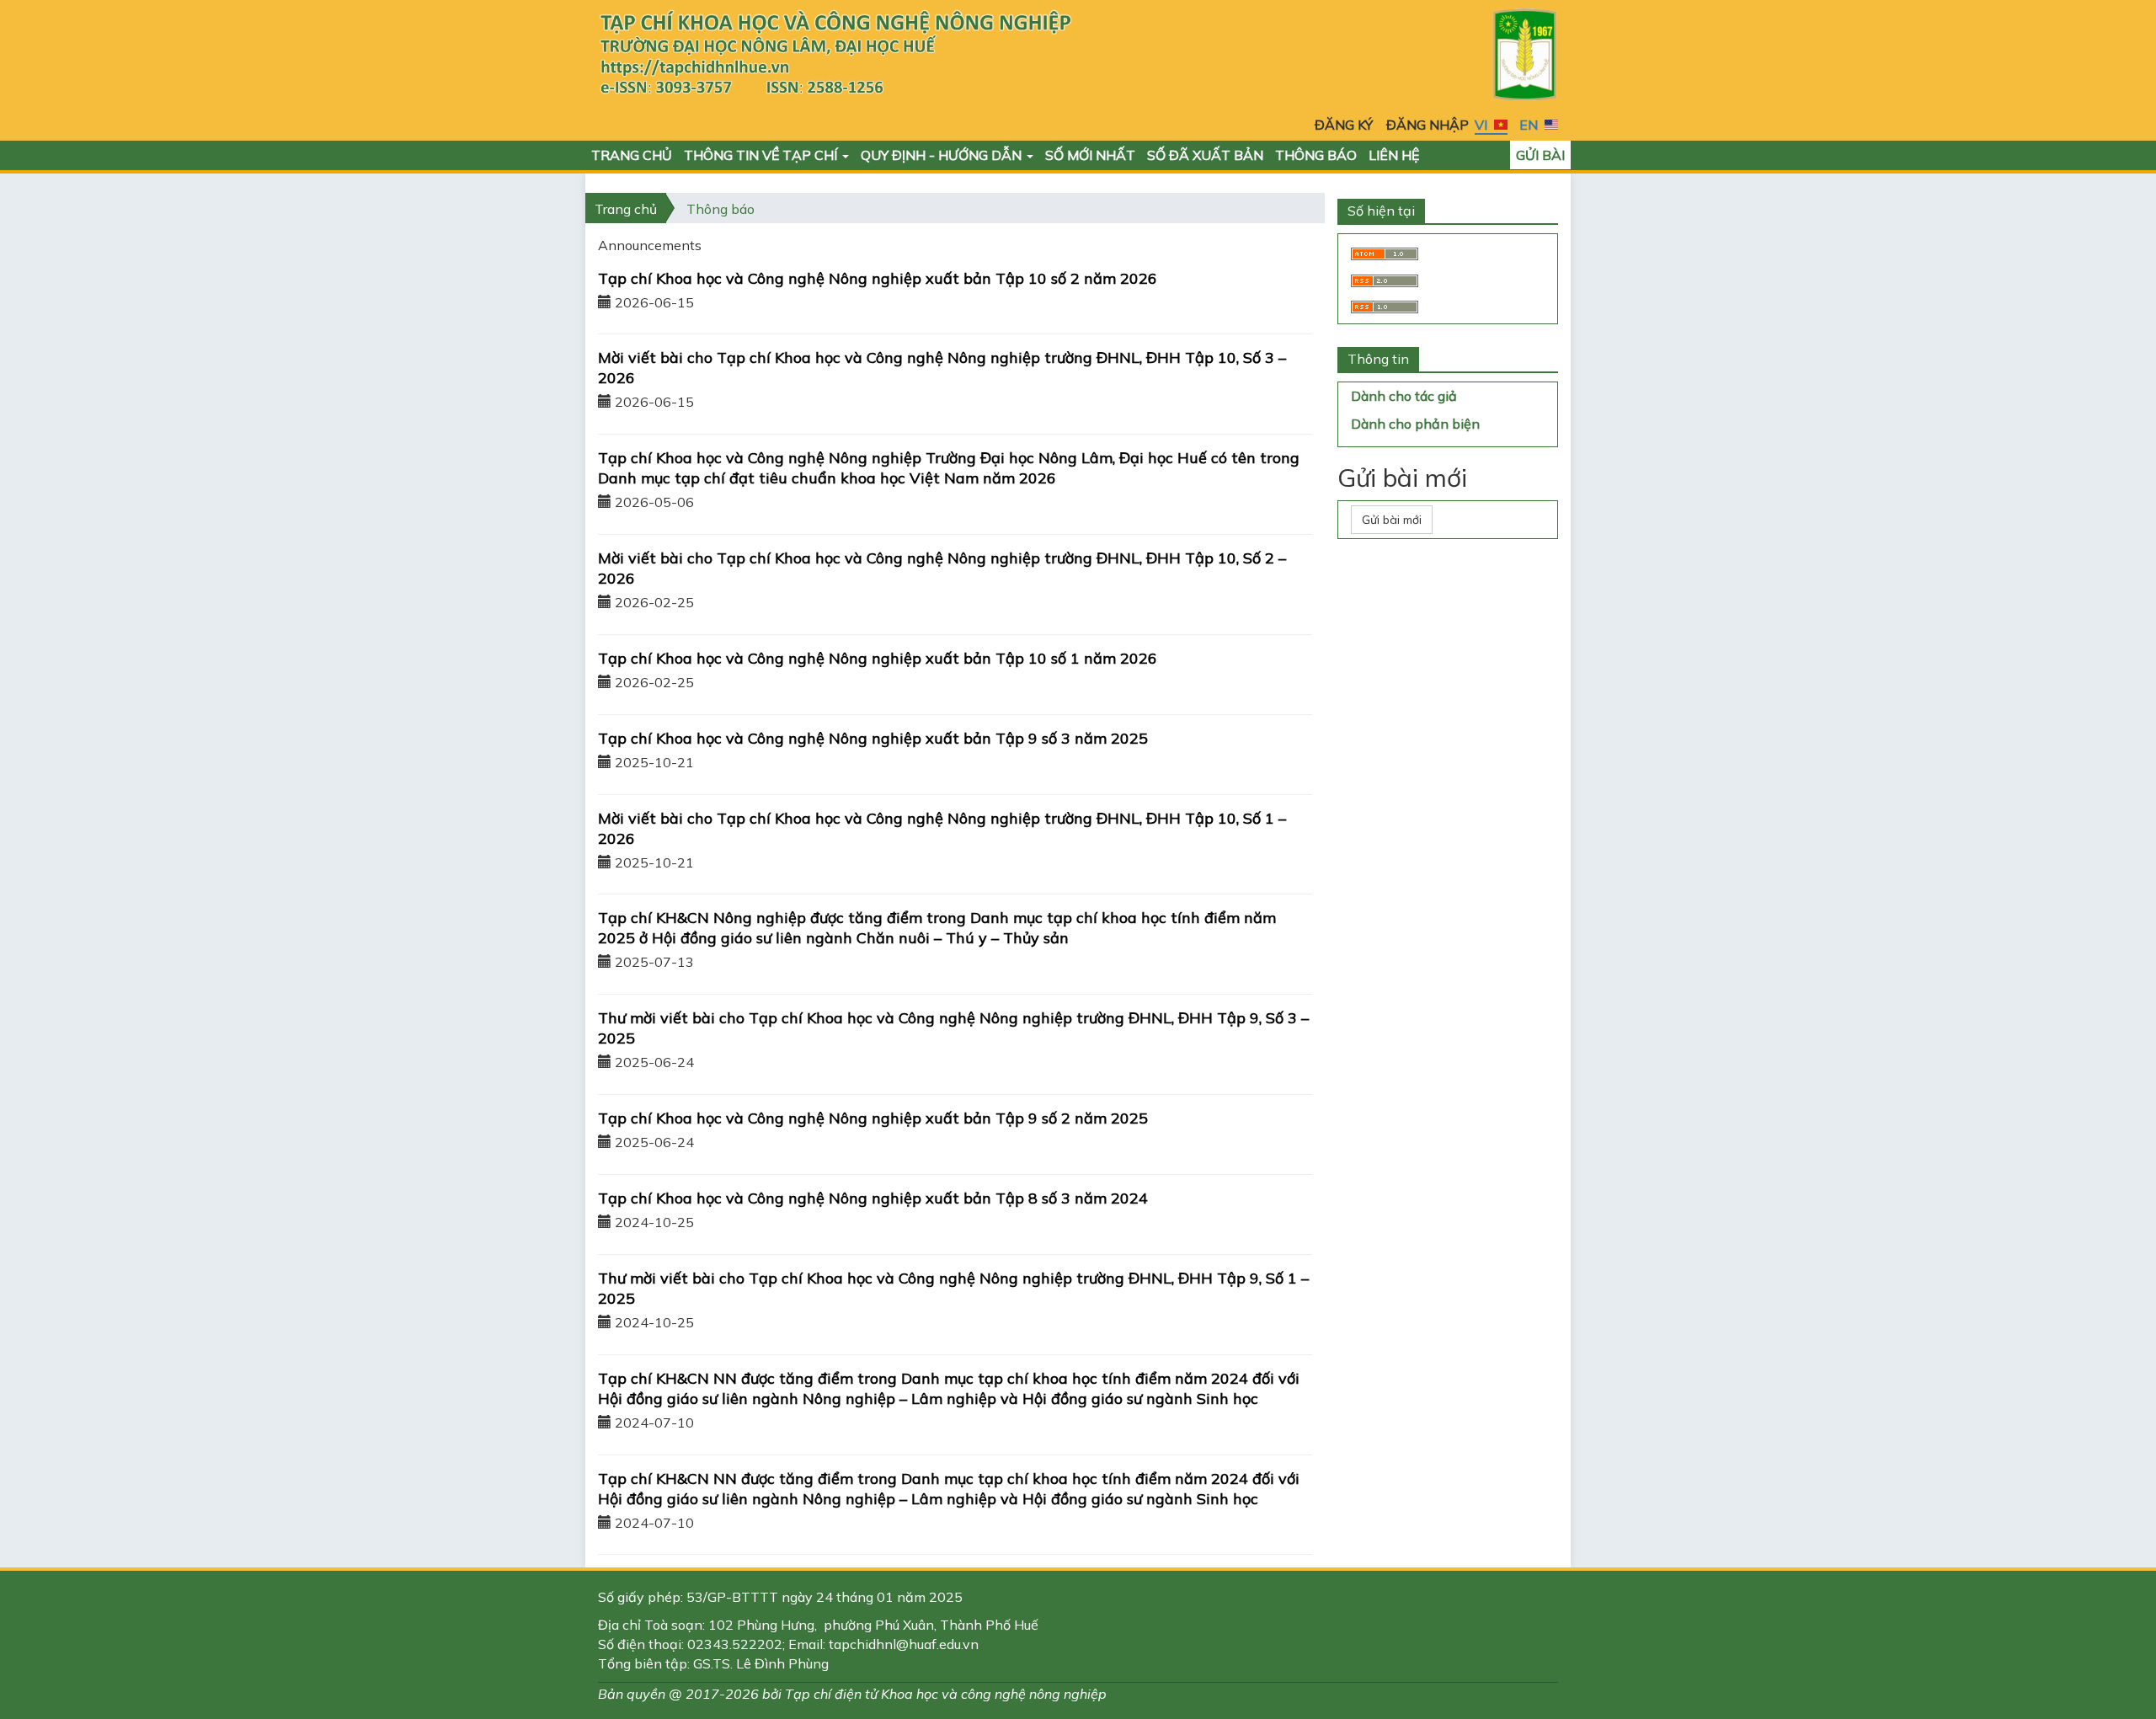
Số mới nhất (1090, 155)
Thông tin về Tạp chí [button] (762, 155)
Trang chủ (632, 155)
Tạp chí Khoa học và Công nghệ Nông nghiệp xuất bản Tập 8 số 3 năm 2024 (873, 1198)
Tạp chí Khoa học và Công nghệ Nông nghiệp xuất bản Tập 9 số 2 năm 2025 (873, 1118)
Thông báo (1316, 155)
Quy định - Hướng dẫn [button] (943, 155)
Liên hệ (1394, 155)
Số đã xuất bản (1205, 155)
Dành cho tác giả (1404, 396)
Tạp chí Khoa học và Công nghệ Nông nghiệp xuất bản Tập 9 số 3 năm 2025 (873, 738)
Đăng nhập (1428, 125)
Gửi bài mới (1392, 520)
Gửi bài (1540, 155)
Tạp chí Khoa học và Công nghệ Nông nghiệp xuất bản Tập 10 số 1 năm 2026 (878, 658)
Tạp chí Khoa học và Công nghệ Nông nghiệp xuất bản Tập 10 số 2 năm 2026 (878, 278)
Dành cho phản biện (1415, 424)
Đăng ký (1344, 125)
